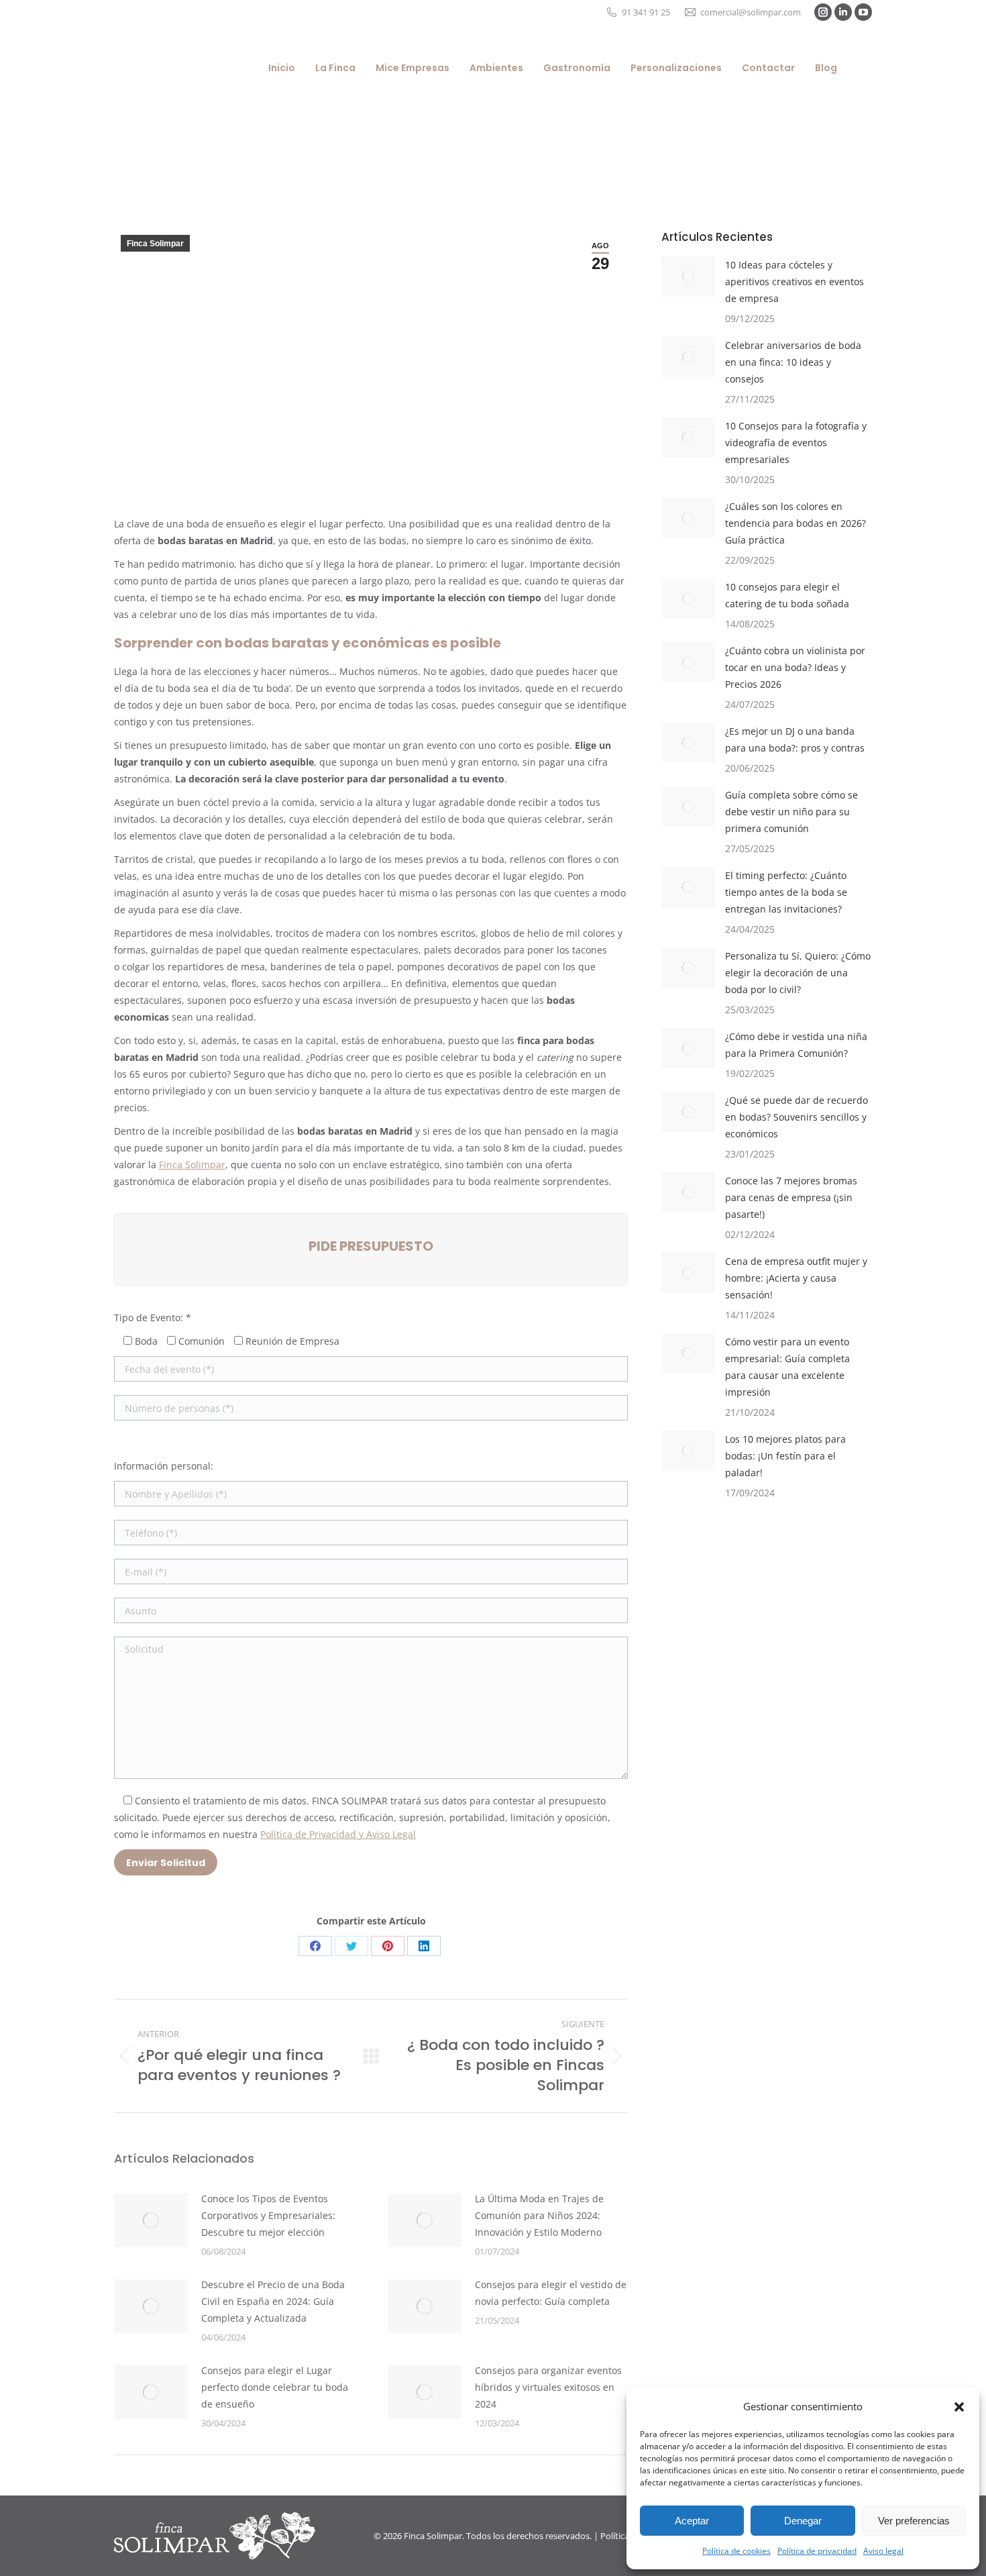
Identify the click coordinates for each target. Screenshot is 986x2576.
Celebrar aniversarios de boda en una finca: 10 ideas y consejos (793, 362)
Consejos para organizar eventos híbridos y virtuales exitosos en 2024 (548, 2387)
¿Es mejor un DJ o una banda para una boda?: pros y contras (795, 739)
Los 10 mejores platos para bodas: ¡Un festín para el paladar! (785, 1456)
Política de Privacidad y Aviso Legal (338, 1834)
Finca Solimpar (155, 244)
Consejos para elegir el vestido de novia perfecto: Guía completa (551, 2293)
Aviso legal (883, 2551)
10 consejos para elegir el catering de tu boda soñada (787, 595)
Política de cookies (736, 2551)
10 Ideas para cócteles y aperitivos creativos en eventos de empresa (795, 281)
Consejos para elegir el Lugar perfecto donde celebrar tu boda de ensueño (275, 2387)
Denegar (803, 2521)
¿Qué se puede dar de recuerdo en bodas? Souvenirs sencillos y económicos (797, 1117)
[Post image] (151, 2220)
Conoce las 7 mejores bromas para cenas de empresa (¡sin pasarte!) (791, 1197)
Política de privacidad (817, 2551)
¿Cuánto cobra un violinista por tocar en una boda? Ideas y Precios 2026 (795, 667)
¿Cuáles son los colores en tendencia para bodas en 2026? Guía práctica (796, 523)
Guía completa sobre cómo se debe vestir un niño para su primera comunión (791, 812)
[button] (959, 2407)
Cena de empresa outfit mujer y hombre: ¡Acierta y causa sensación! (796, 1278)
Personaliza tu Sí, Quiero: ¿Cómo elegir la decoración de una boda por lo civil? (798, 973)
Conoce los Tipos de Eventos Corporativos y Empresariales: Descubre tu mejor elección (268, 2215)
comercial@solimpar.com (751, 12)
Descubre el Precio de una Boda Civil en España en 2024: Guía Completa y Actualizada (273, 2301)
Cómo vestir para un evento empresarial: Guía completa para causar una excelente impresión (787, 1367)
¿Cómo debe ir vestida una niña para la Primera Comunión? (796, 1045)
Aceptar (692, 2521)
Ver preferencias (914, 2521)
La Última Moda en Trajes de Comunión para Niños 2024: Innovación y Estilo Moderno (539, 2215)
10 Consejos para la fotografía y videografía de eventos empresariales (796, 443)
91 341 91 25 (646, 12)
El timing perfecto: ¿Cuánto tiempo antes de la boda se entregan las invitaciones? (786, 892)
